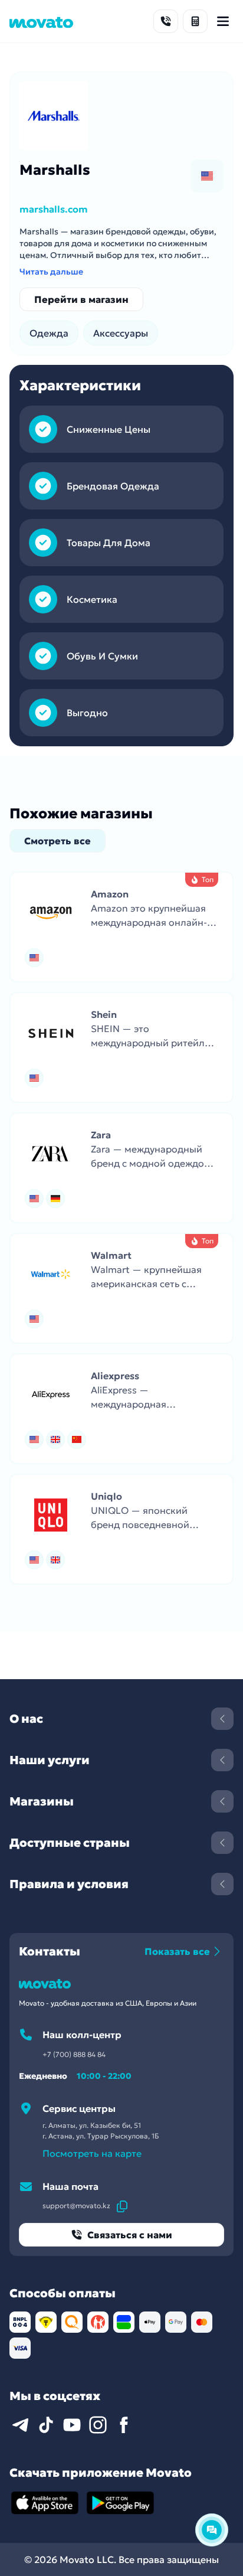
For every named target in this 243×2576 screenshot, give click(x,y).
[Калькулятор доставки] (195, 21)
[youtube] (72, 2425)
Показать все (177, 1951)
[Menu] (223, 21)
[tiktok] (46, 2425)
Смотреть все (58, 841)
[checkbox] (207, 176)
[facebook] (124, 2425)
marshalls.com (54, 209)
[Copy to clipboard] (122, 2206)
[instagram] (98, 2425)
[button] (121, 927)
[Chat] (212, 2530)
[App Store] (45, 2503)
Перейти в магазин (81, 299)
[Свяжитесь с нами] (166, 21)
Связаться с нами (130, 2235)
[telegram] (20, 2425)
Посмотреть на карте (92, 2153)
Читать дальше (51, 272)
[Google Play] (120, 2503)
